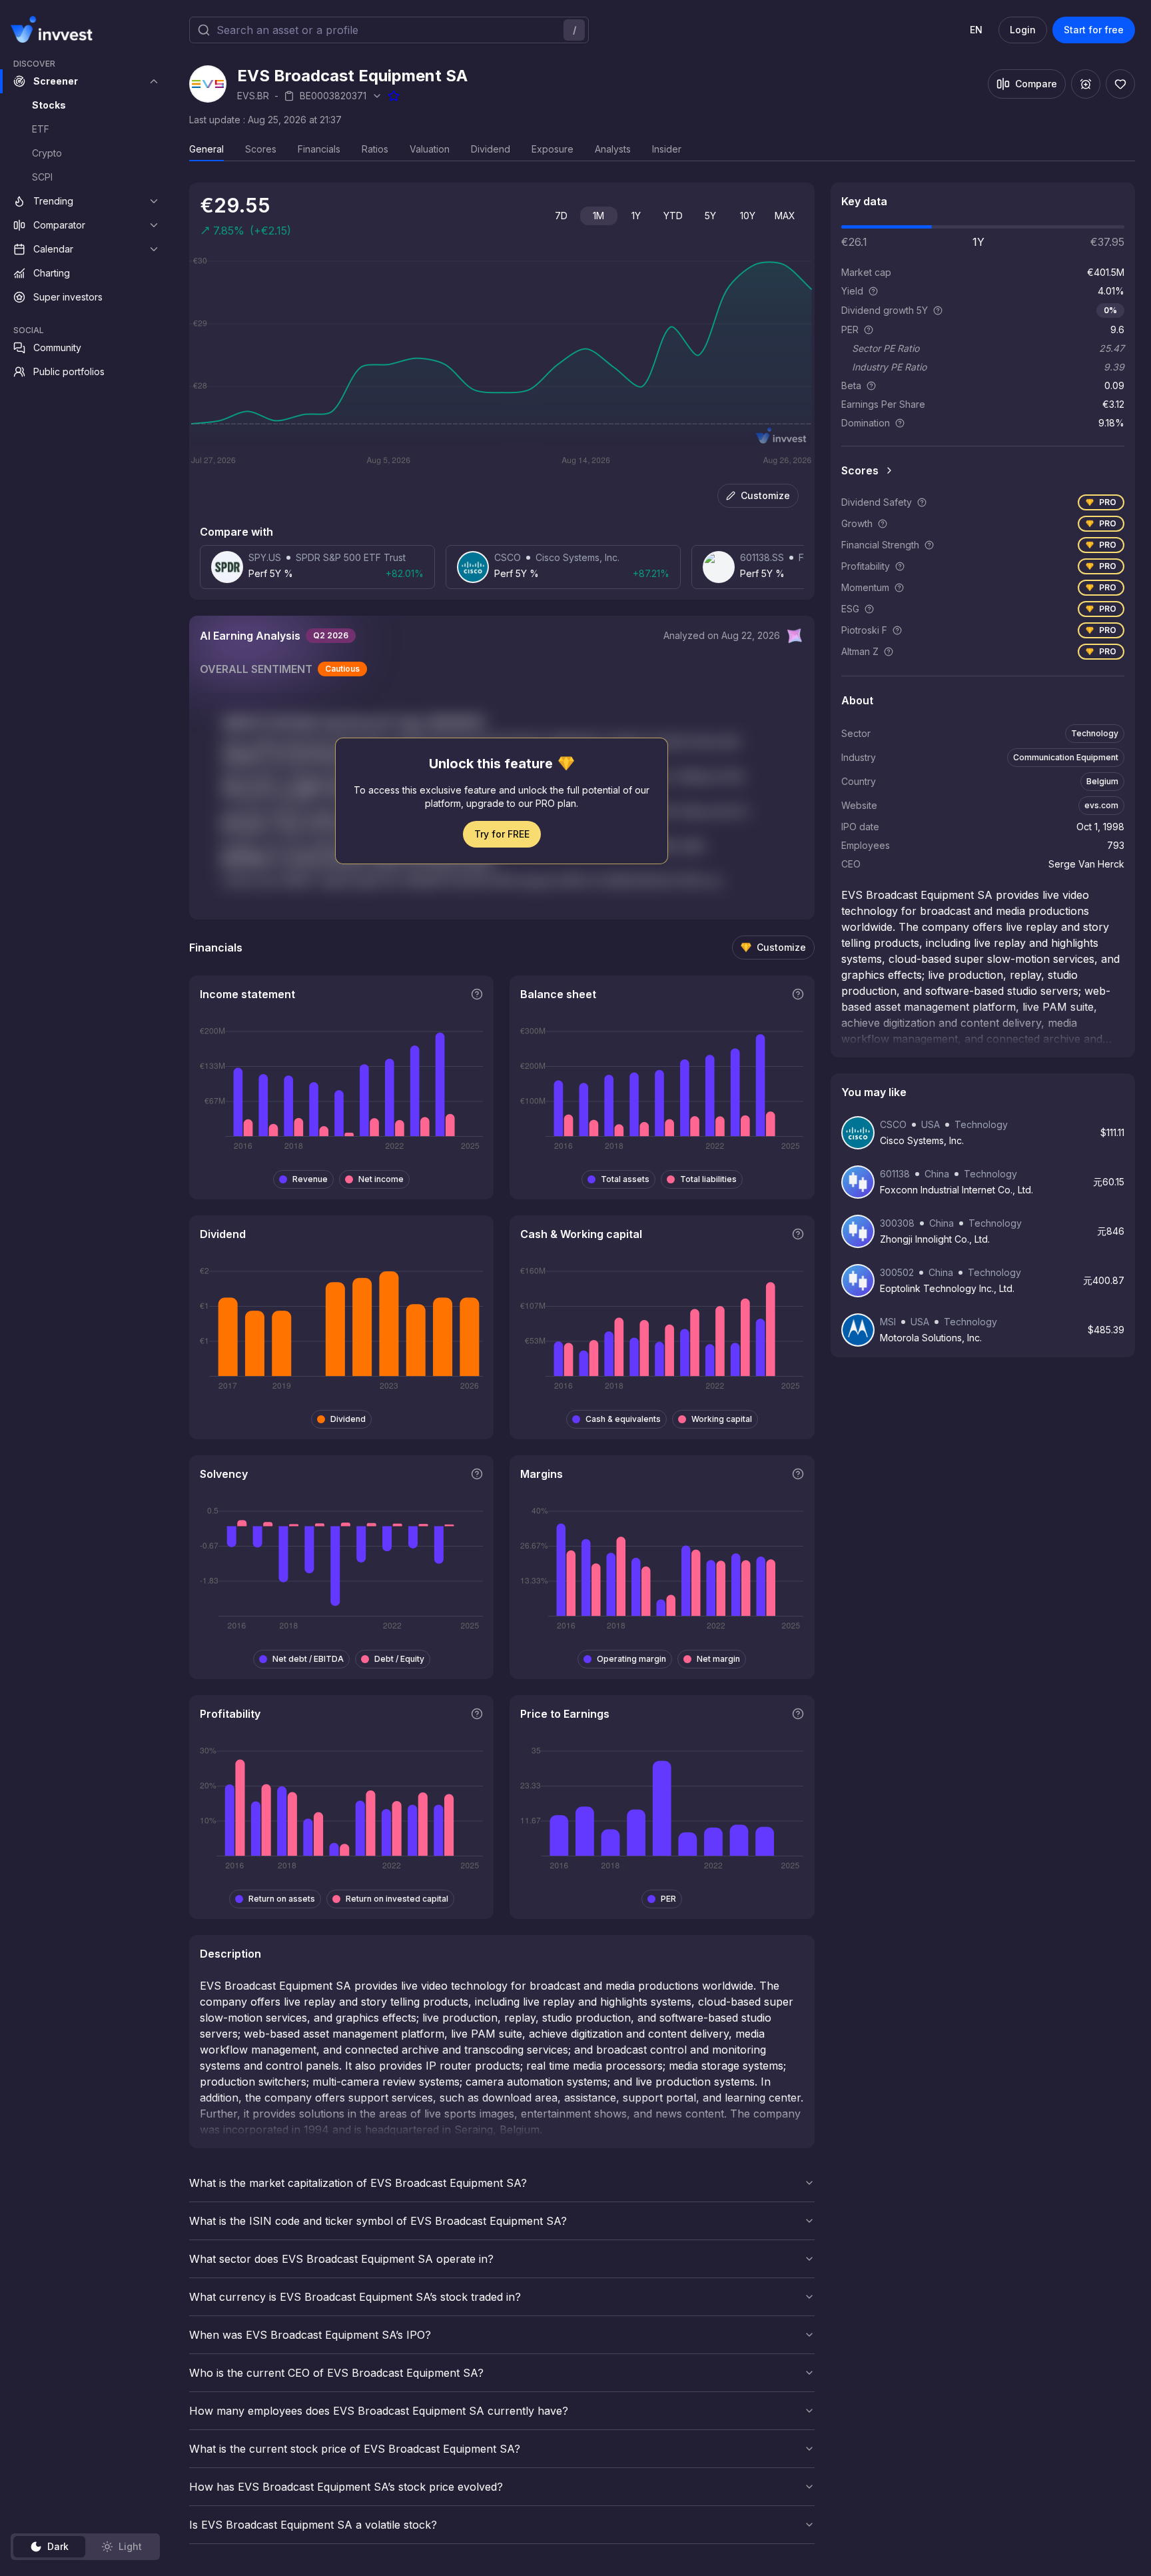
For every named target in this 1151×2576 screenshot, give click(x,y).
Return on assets (282, 1899)
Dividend (491, 149)
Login (1023, 30)
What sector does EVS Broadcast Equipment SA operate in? (341, 2259)
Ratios (375, 149)
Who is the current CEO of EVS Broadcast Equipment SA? (336, 2373)
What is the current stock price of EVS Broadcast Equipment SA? (355, 2449)
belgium (1102, 781)
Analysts (613, 149)
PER (668, 1899)
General (206, 149)
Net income (381, 1179)
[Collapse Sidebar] (152, 29)
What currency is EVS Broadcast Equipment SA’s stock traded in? (355, 2297)
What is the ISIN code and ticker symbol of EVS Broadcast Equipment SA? (378, 2221)
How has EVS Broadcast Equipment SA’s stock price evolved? (346, 2487)
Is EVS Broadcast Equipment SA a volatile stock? (313, 2525)
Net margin (718, 1659)
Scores (261, 149)
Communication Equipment (1066, 757)
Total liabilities (708, 1179)
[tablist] (85, 2547)
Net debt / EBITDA (308, 1659)
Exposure (553, 149)
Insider (667, 149)
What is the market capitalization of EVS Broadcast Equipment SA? (358, 2183)
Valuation (430, 149)
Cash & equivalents (623, 1419)
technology (1095, 733)
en (976, 30)
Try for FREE (502, 834)
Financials (319, 149)
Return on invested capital (397, 1899)
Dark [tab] (58, 2546)
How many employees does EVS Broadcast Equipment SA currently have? (379, 2411)
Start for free (1094, 30)
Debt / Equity (399, 1659)
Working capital (722, 1419)
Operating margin (631, 1659)
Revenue (310, 1179)
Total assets (625, 1179)
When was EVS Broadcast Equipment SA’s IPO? (310, 2335)
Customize (765, 495)
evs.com (1101, 805)
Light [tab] (130, 2546)
